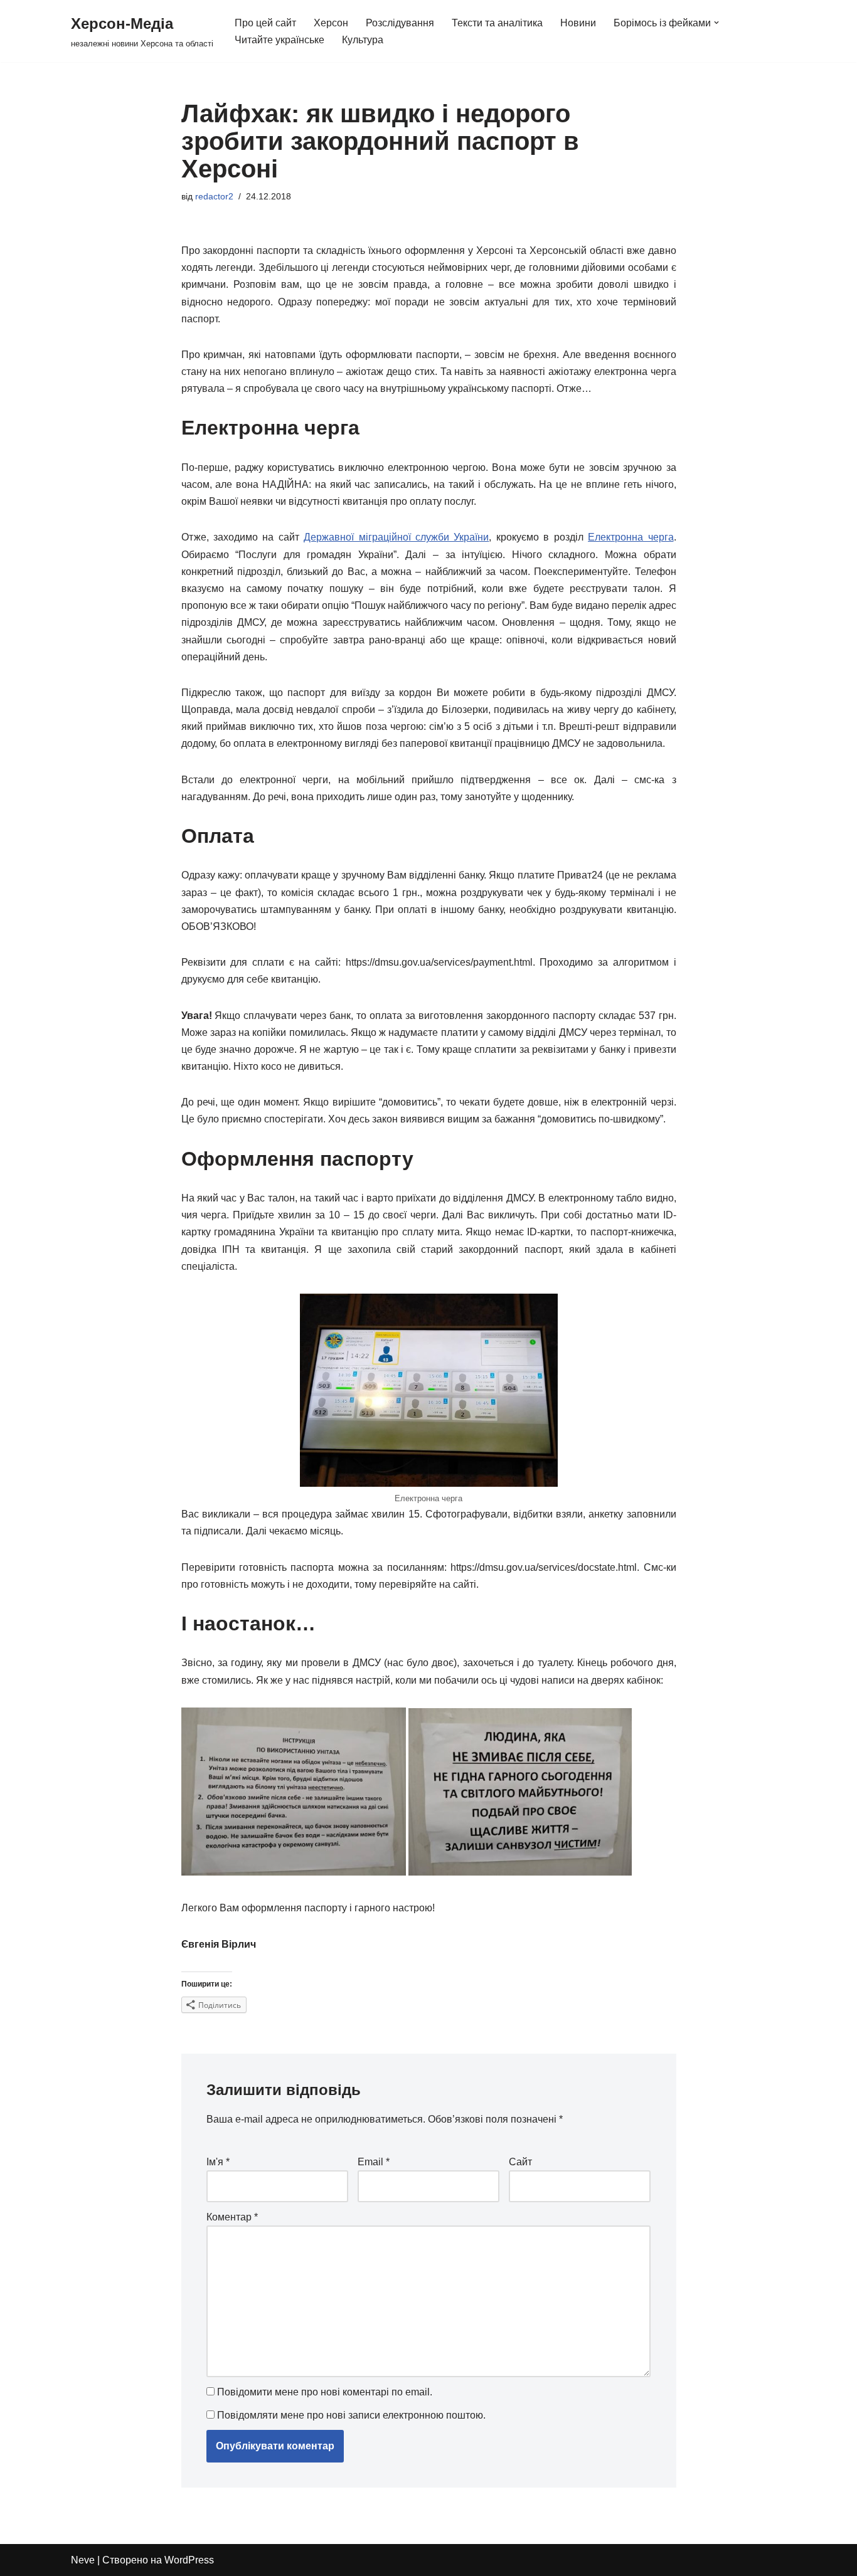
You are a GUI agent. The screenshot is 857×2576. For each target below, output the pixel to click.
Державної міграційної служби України (396, 537)
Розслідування (400, 23)
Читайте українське (279, 40)
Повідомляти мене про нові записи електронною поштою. (351, 2415)
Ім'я (218, 2162)
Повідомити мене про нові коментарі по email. (325, 2392)
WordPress (189, 2560)
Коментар (232, 2217)
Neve (83, 2560)
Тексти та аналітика (497, 23)
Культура (363, 40)
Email (374, 2162)
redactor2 (214, 196)
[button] (716, 23)
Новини (578, 23)
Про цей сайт (265, 23)
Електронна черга (631, 537)
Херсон (331, 23)
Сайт (520, 2162)
